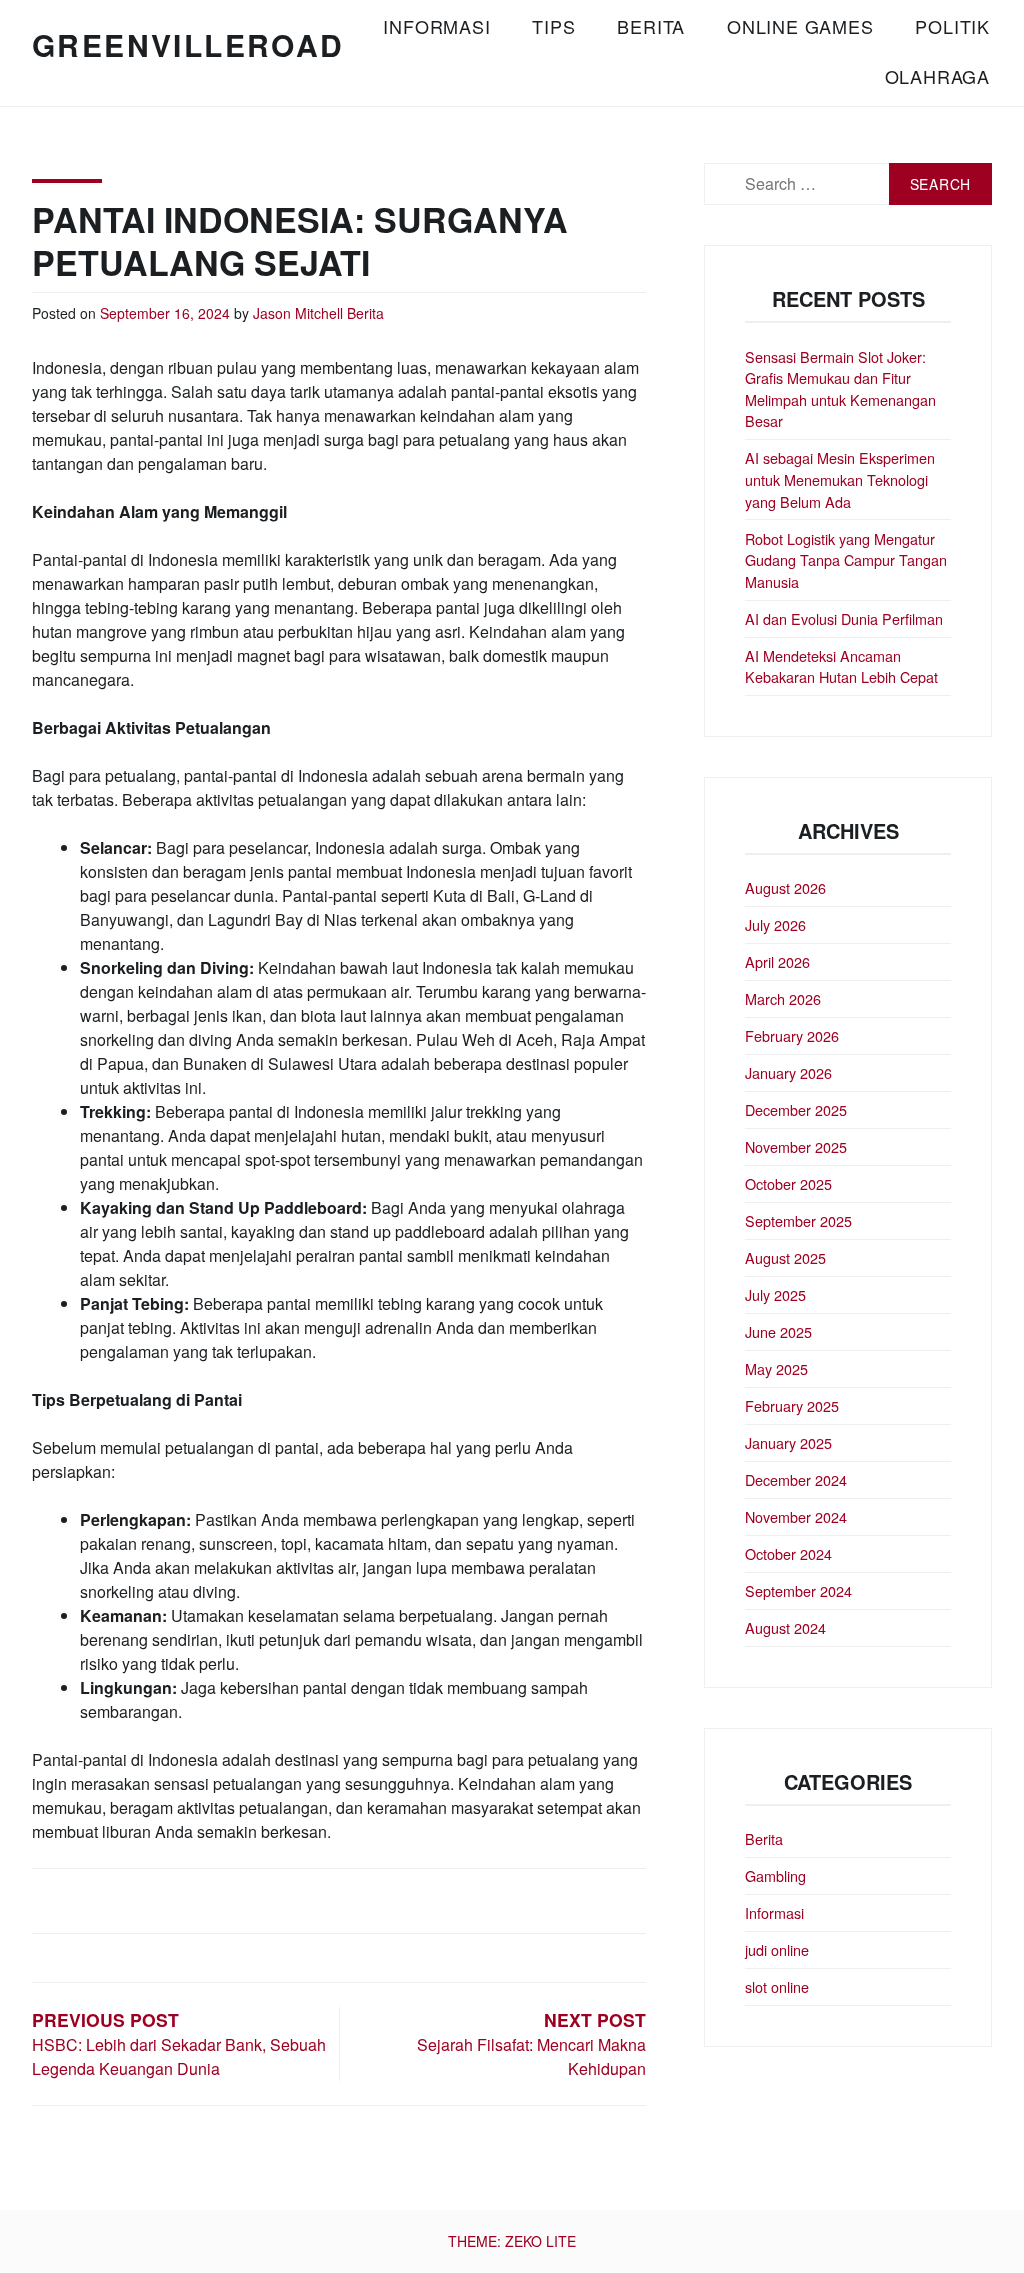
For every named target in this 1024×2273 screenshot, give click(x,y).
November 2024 (796, 1516)
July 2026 (775, 924)
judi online (777, 1949)
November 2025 (796, 1146)
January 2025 (788, 1442)
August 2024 (785, 1627)
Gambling (775, 1875)
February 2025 (792, 1405)
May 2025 (776, 1368)
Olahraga (937, 76)
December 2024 (796, 1479)
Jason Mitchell (298, 313)
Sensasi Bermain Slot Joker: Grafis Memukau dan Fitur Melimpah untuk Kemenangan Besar (840, 389)
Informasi (436, 26)
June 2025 (778, 1331)
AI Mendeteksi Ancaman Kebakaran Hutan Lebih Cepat (841, 666)
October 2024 (788, 1553)
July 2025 (775, 1294)
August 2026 (785, 887)
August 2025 (785, 1257)
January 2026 (788, 1072)
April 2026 (777, 961)
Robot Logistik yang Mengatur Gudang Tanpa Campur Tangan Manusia (846, 560)
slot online (777, 1986)
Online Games (800, 26)
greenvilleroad (188, 44)
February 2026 (792, 1035)
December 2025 (796, 1109)
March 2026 (783, 998)
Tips (553, 26)
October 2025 (788, 1183)
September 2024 (798, 1590)
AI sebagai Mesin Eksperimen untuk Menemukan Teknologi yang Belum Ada (840, 479)
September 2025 (798, 1220)
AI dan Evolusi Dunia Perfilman (844, 618)
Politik (952, 26)
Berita (651, 26)
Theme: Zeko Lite (512, 2241)
